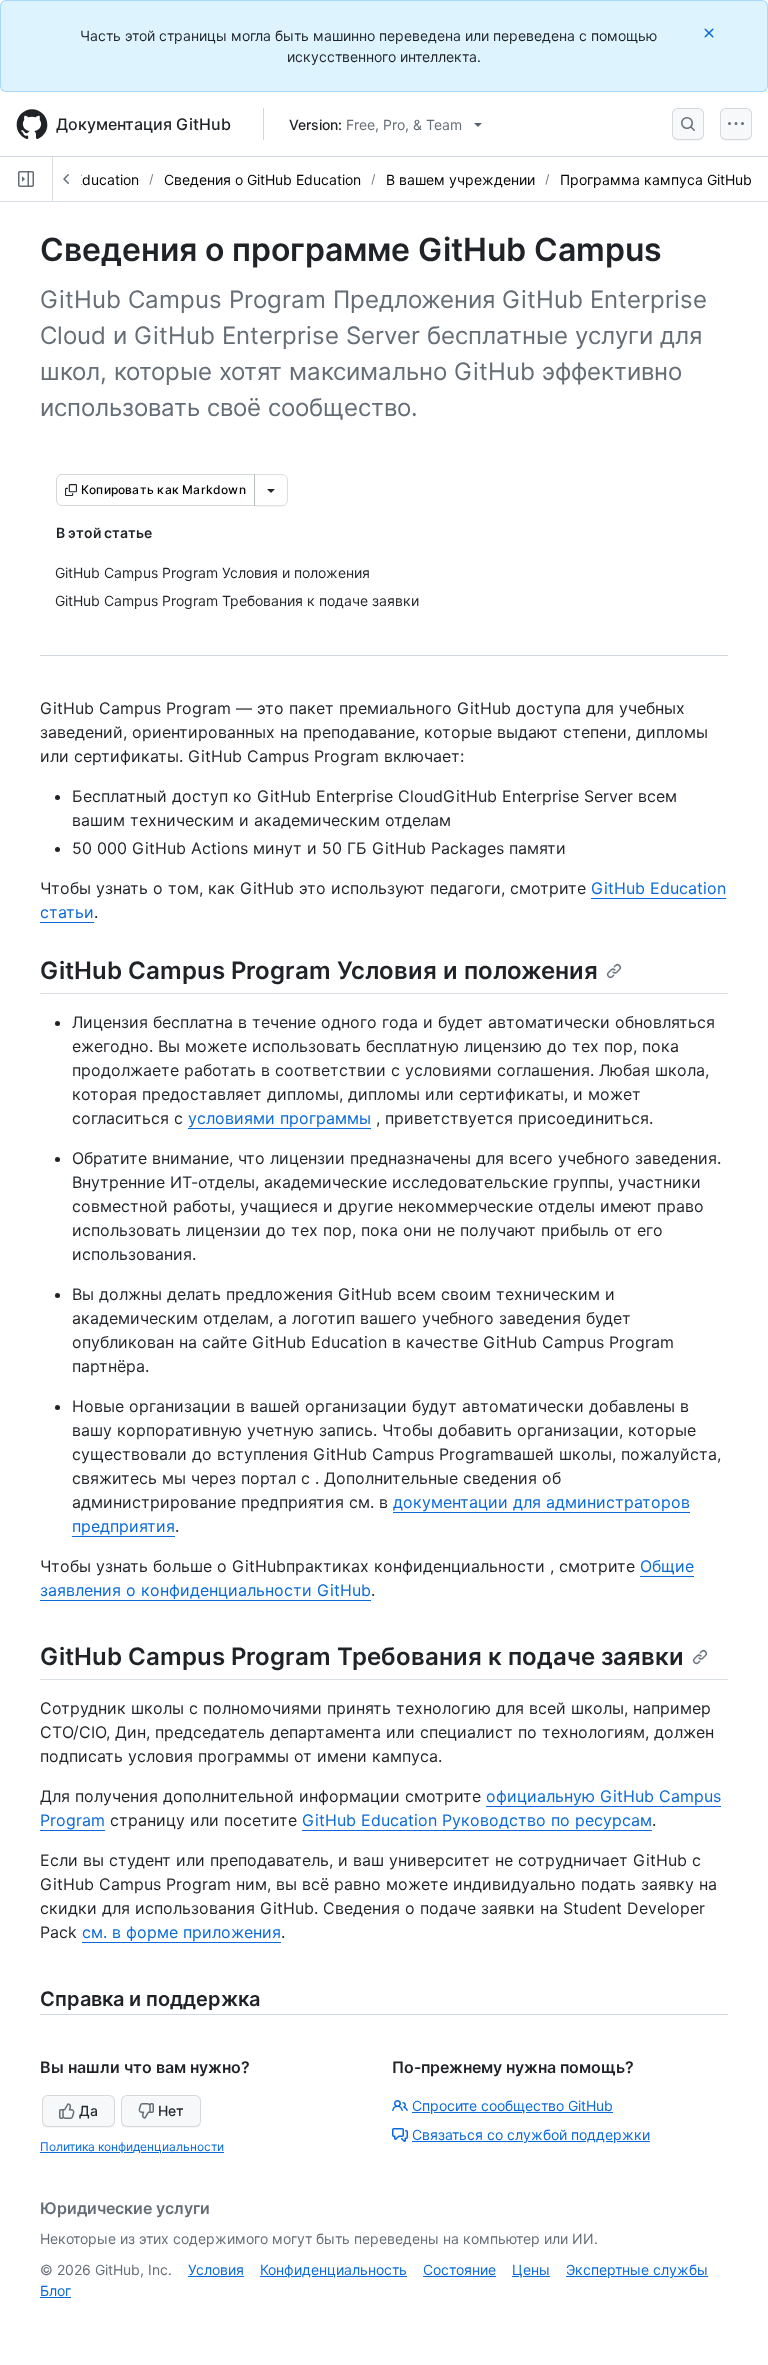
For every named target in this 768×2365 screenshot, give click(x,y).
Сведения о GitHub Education (262, 179)
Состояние (459, 2269)
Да (88, 2110)
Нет (171, 2110)
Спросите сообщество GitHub (512, 2105)
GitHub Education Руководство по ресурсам (477, 1820)
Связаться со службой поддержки (531, 2134)
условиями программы (279, 1118)
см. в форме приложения (181, 1932)
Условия (216, 2269)
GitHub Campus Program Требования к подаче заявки (362, 1656)
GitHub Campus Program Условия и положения (319, 970)
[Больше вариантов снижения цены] (271, 490)
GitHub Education (82, 179)
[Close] (711, 32)
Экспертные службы (637, 2269)
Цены (531, 2269)
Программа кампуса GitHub (656, 179)
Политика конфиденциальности (132, 2146)
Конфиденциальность (333, 2269)
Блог (55, 2290)
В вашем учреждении (460, 179)
